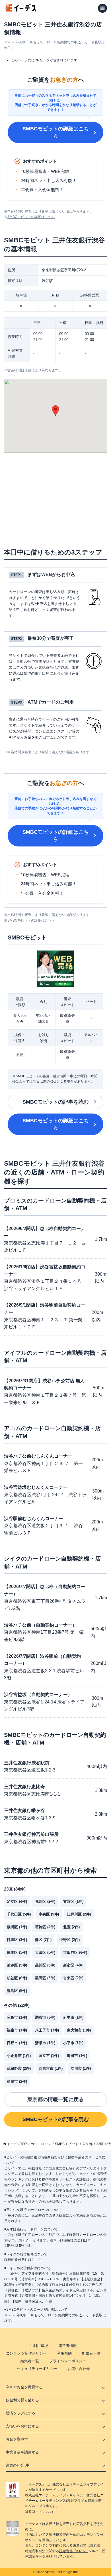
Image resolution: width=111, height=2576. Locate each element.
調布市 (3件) (45, 2017)
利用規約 (64, 2353)
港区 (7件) (43, 1940)
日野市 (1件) (17, 2043)
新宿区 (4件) (73, 1965)
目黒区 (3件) (17, 1940)
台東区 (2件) (73, 1978)
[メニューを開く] (102, 8)
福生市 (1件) (17, 2030)
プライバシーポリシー (68, 2361)
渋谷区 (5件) (17, 1965)
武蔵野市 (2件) (19, 2068)
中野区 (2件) (70, 1940)
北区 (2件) (71, 1927)
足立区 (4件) (17, 1901)
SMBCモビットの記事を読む (56, 1102)
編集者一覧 (30, 2361)
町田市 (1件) (77, 2056)
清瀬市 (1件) (45, 2043)
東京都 (87, 2144)
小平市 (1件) (73, 2043)
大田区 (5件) (45, 1952)
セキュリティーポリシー (37, 2369)
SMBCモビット (67, 2144)
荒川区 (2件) (45, 1901)
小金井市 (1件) (19, 2056)
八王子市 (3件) (47, 2030)
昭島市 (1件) (17, 2017)
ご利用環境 (39, 2346)
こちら (37, 2260)
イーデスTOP (17, 2144)
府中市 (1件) (73, 2017)
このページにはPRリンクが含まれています (44, 60)
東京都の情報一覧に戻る (55, 2099)
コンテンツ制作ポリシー (26, 2353)
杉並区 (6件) (17, 1978)
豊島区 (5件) (17, 1991)
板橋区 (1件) (17, 1927)
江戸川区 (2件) (79, 1914)
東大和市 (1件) (79, 2030)
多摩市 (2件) (17, 2081)
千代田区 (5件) (19, 1914)
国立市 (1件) (49, 2056)
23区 (100, 2144)
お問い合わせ (79, 2369)
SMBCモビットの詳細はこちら (56, 132)
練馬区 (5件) (17, 1952)
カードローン (41, 2144)
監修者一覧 (91, 2353)
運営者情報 (68, 2346)
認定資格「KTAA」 (74, 2551)
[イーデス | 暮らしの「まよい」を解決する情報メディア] (20, 10)
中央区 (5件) (49, 1914)
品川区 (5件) (45, 1965)
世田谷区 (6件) (75, 1952)
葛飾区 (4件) (45, 1927)
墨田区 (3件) (45, 1978)
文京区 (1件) (73, 1901)
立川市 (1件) (81, 2068)
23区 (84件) (15, 1889)
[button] (55, 411)
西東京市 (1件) (51, 2068)
